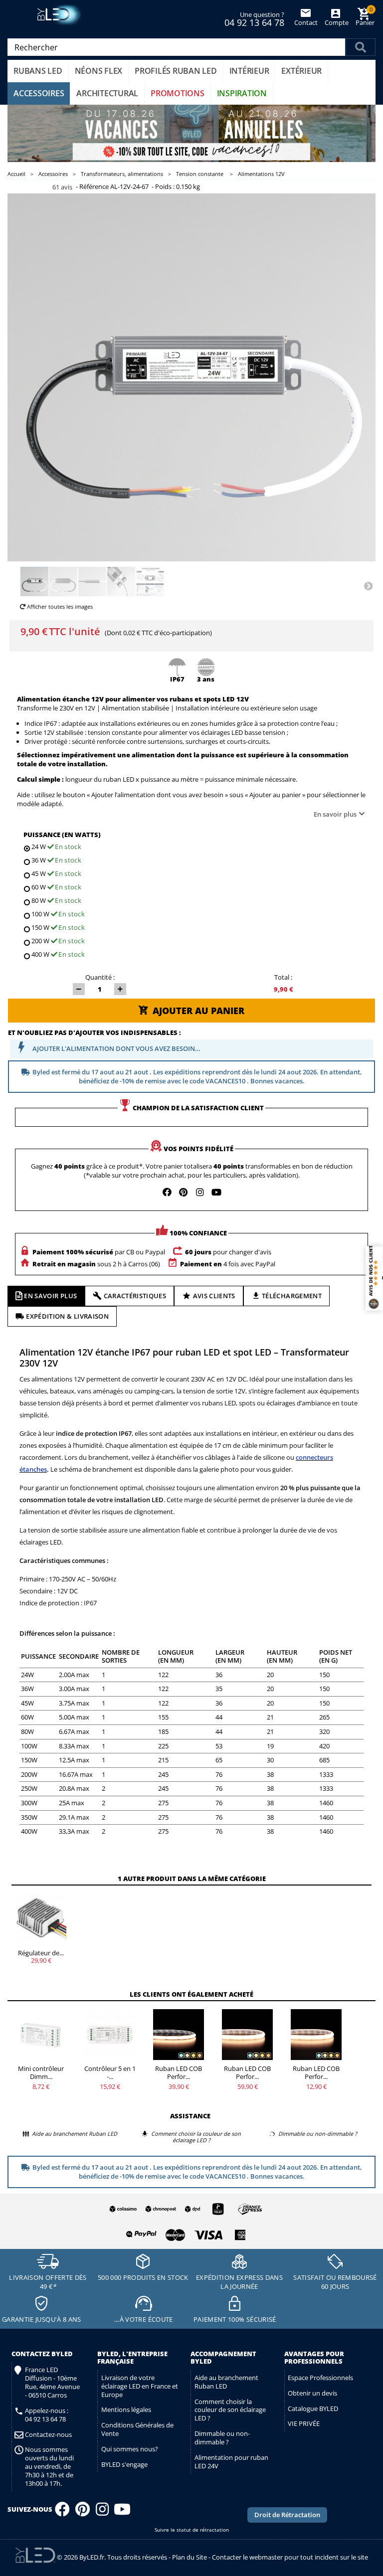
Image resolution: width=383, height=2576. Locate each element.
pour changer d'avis (228, 1252)
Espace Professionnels (320, 2378)
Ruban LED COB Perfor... (179, 2072)
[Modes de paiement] (184, 2233)
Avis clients (214, 1296)
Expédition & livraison (67, 1316)
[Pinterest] (83, 2512)
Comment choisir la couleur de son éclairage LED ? (230, 2410)
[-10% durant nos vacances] (191, 133)
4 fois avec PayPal (228, 1264)
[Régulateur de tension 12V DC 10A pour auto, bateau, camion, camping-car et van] (41, 1919)
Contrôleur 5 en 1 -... (110, 2072)
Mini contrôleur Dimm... (41, 2072)
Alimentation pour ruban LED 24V (231, 2462)
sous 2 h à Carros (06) (96, 1264)
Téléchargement (292, 1296)
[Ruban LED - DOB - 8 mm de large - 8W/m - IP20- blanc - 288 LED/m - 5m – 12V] (179, 2035)
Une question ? (254, 18)
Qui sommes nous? (130, 2449)
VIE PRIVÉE (304, 2423)
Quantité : (100, 977)
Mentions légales (126, 2409)
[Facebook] (62, 2512)
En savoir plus (335, 814)
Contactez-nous (48, 2435)
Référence (94, 187)
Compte (336, 22)
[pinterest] (184, 1192)
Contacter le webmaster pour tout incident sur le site (290, 2557)
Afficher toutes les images (59, 606)
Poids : (165, 187)
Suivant (368, 585)
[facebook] (167, 1192)
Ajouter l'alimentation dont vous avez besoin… (116, 1048)
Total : (283, 977)
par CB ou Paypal (99, 1252)
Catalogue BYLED (313, 2408)
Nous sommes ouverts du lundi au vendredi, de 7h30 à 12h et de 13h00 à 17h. (49, 2466)
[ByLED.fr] (61, 15)
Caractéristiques (135, 1296)
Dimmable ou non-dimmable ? (222, 2438)
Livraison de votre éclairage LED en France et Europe (140, 2386)
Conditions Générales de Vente (137, 2429)
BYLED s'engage (124, 2464)
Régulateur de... (41, 1953)
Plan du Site (190, 2557)
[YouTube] (122, 2512)
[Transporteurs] (184, 2210)
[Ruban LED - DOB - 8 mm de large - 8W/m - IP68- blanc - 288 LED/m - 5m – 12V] (247, 2035)
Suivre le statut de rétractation (192, 2530)
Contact (306, 22)
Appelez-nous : (47, 2415)
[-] (79, 989)
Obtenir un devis (312, 2393)
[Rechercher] (361, 47)
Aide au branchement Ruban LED (226, 2382)
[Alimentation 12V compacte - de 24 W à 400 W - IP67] (34, 582)
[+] (120, 989)
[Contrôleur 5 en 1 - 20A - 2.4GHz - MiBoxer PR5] (110, 2035)
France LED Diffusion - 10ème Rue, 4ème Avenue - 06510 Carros (52, 2383)
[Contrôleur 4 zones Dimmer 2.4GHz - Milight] (41, 2035)
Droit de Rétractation (287, 2515)
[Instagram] (102, 2512)
